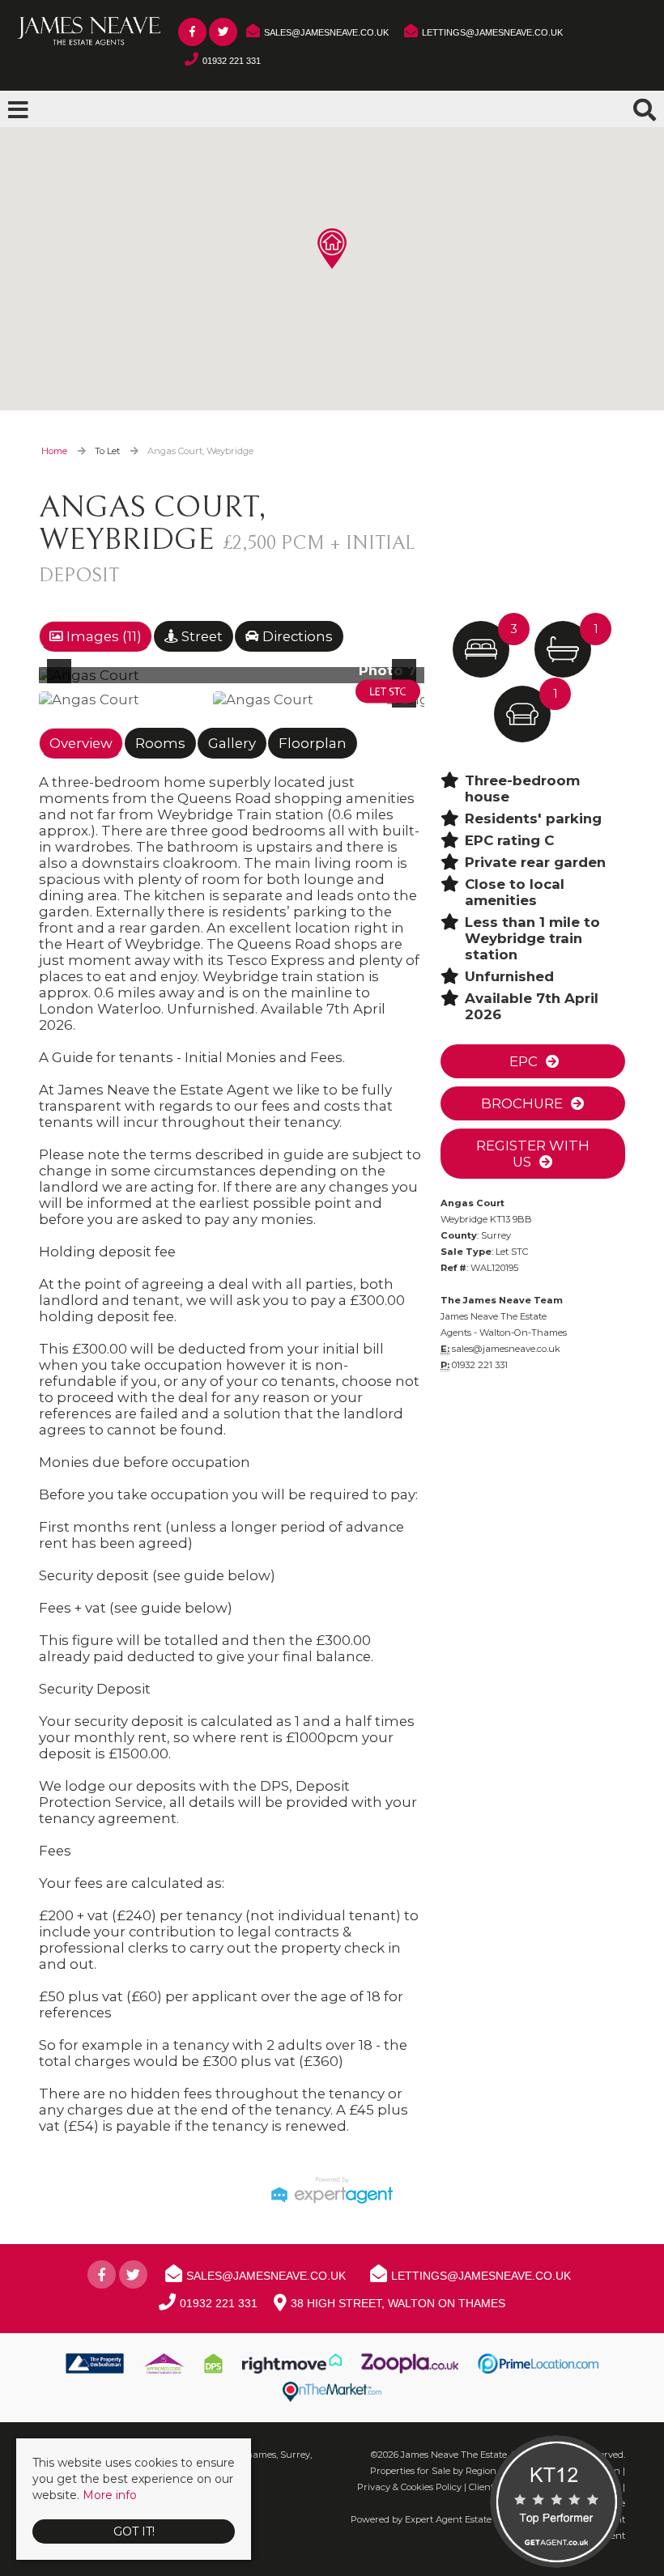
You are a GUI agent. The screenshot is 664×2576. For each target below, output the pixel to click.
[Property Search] (645, 108)
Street (200, 636)
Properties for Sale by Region (433, 2471)
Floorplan (313, 743)
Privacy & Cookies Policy (409, 2487)
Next (407, 682)
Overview (81, 743)
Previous (62, 682)
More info (110, 2495)
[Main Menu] (18, 110)
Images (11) (102, 636)
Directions (296, 636)
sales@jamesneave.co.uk (506, 1349)
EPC (522, 1061)
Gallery (232, 743)
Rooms (160, 743)
